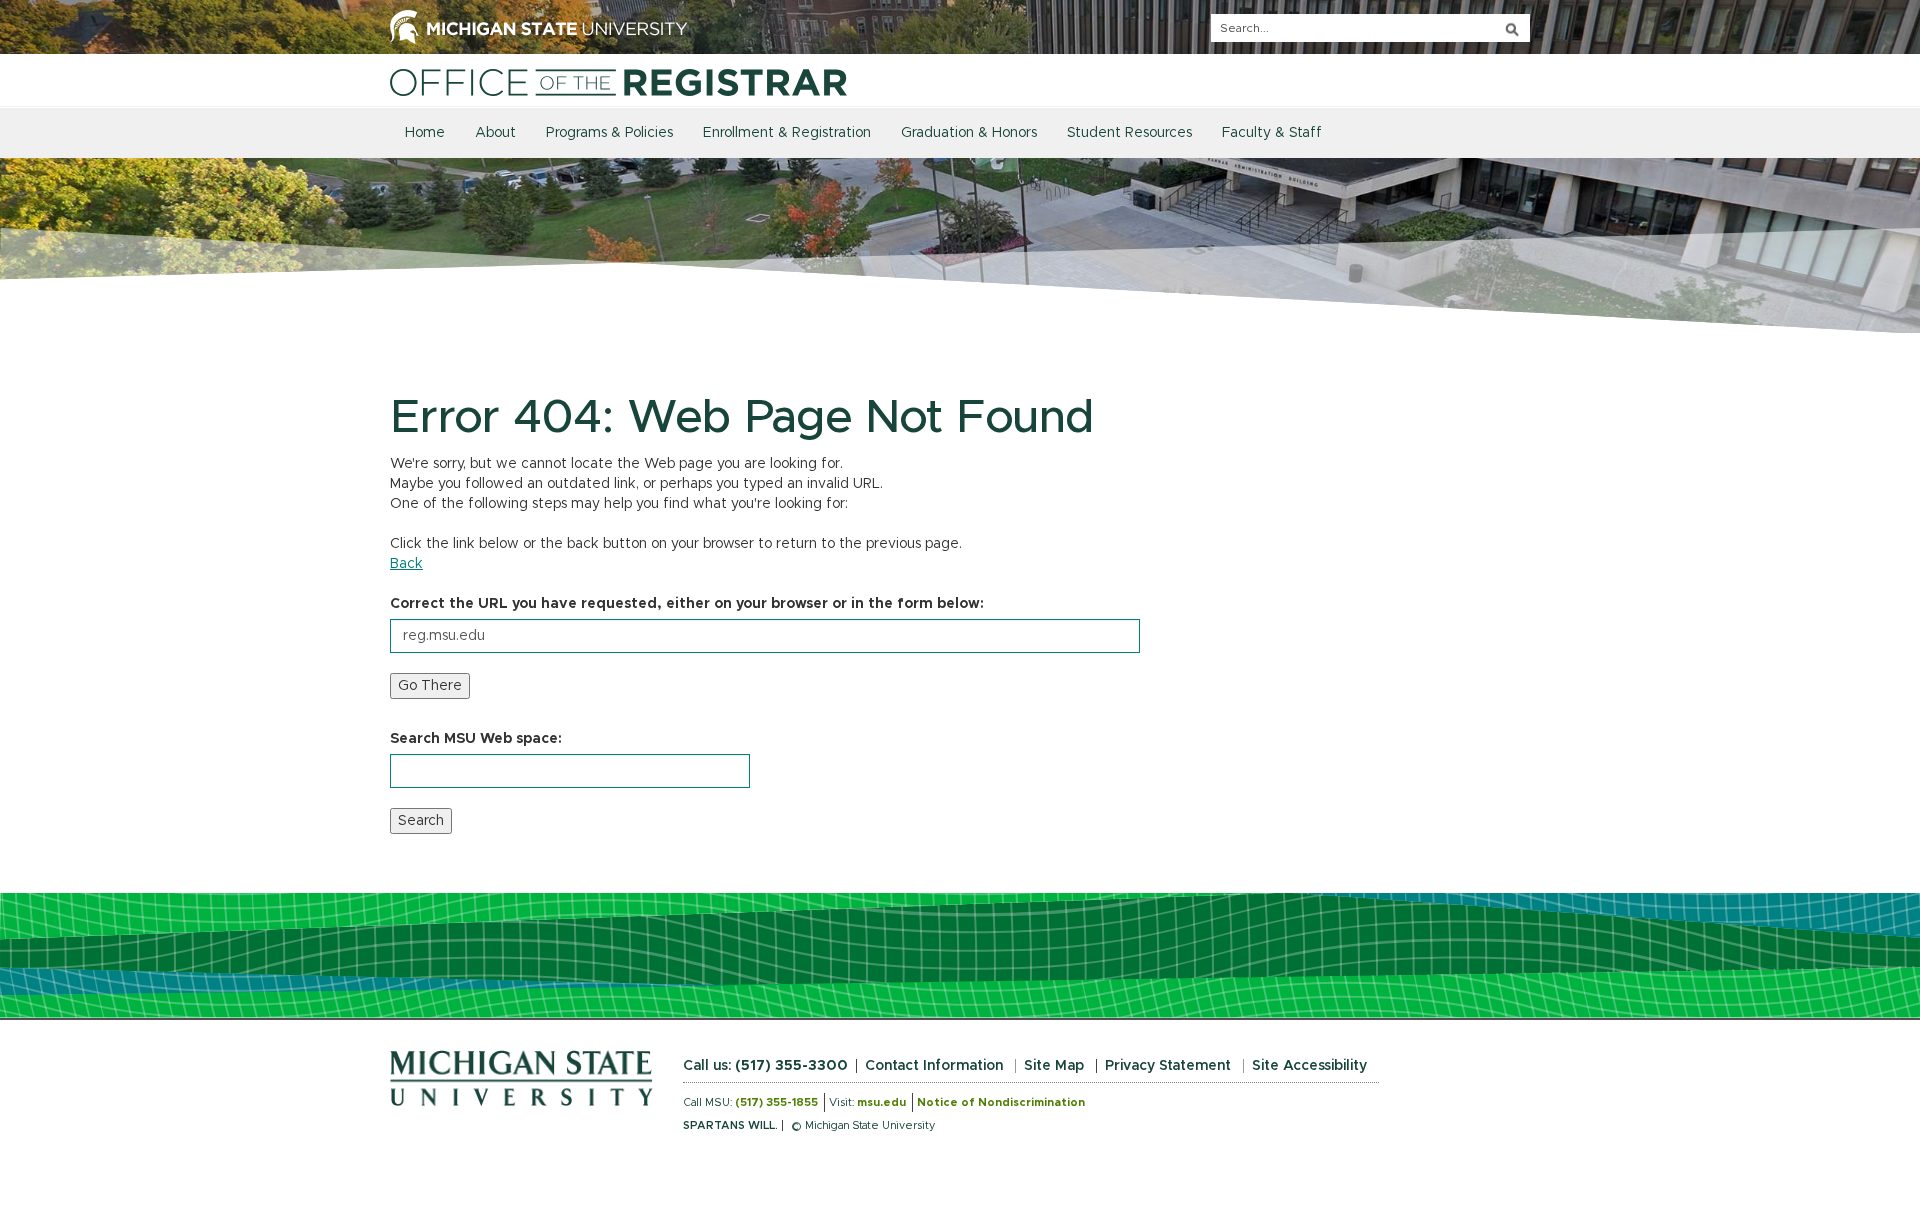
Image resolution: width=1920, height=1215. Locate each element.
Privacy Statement (1168, 1066)
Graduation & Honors (969, 133)
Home (425, 133)
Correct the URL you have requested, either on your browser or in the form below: (687, 604)
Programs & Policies (609, 133)
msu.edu (881, 1102)
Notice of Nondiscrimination (1001, 1102)
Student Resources (1129, 133)
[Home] (618, 82)
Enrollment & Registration (787, 133)
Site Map (1054, 1066)
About (495, 133)
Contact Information (934, 1066)
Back (406, 564)
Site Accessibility (1309, 1066)
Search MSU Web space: (476, 739)
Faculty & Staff (1272, 133)
